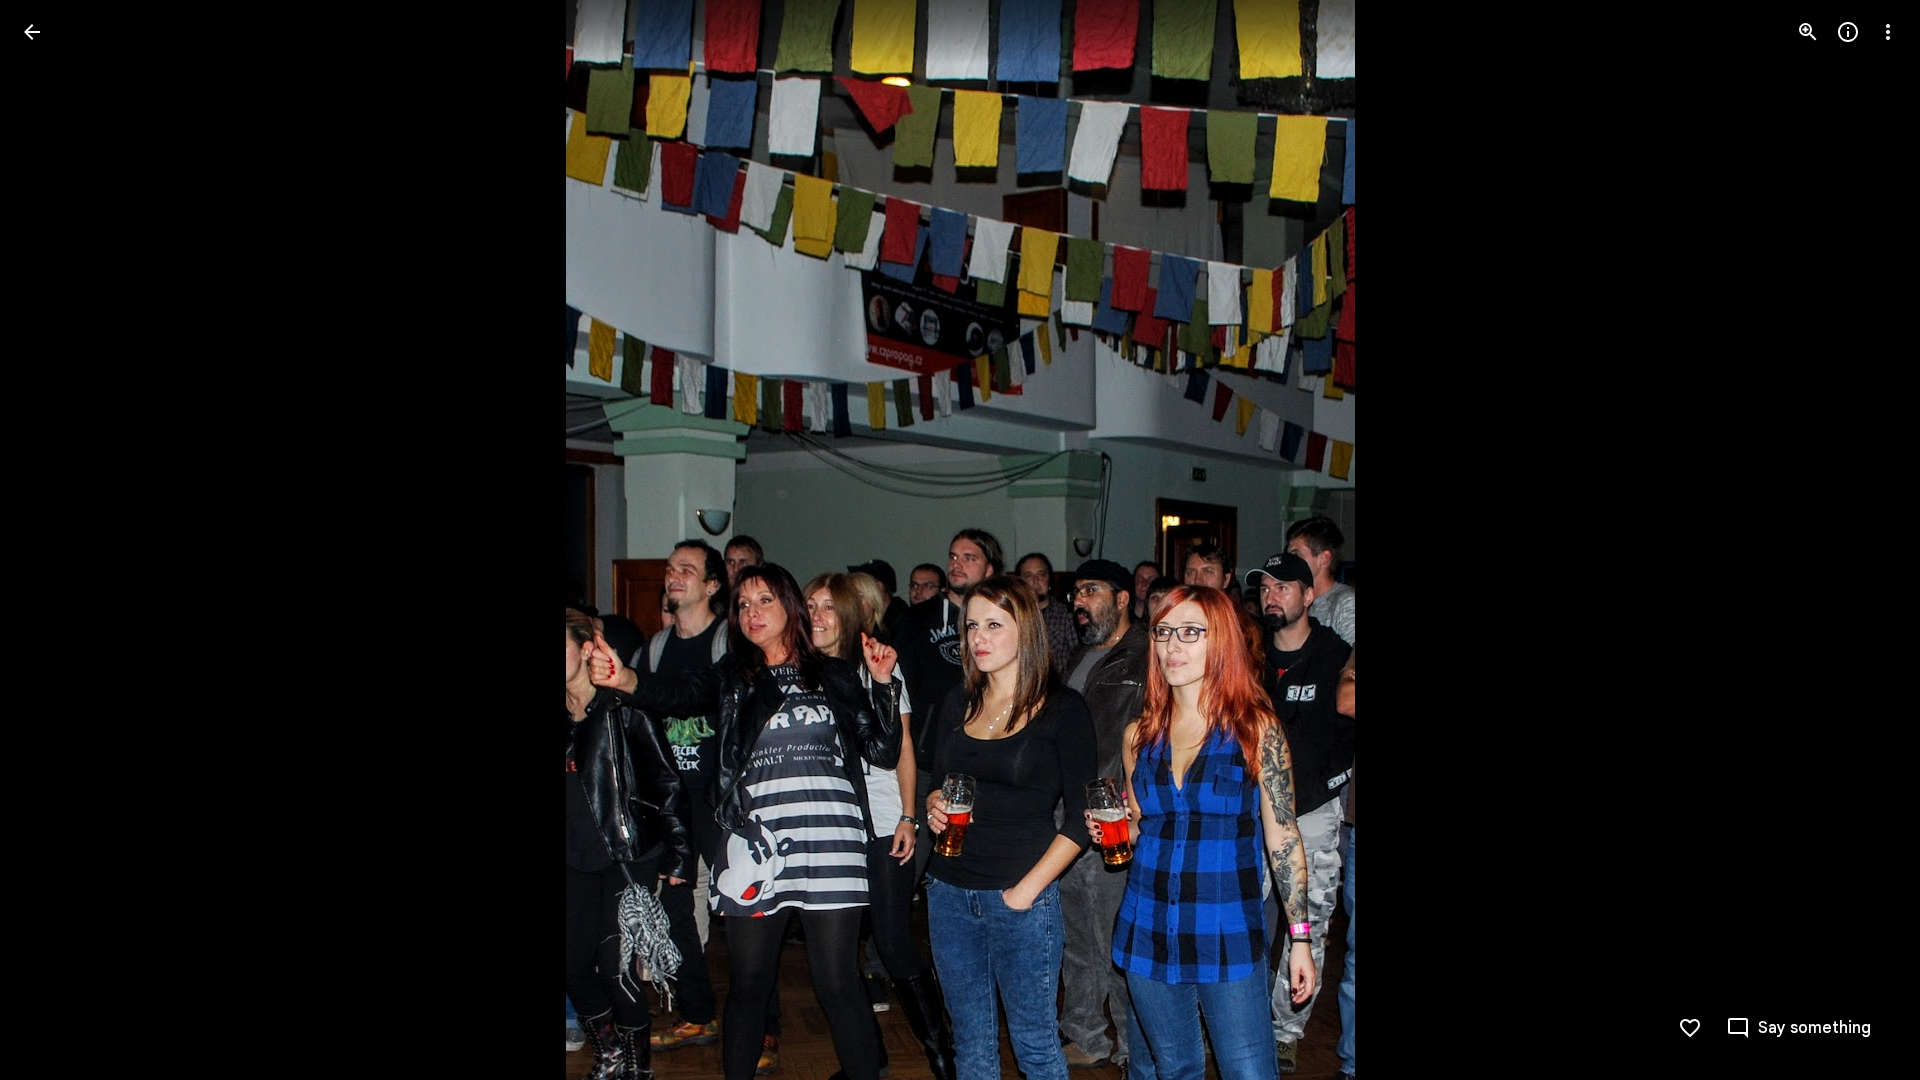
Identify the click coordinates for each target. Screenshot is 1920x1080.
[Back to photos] (32, 32)
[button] (56, 540)
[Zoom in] (1808, 32)
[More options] (1888, 32)
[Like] (1690, 1028)
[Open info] (1848, 32)
